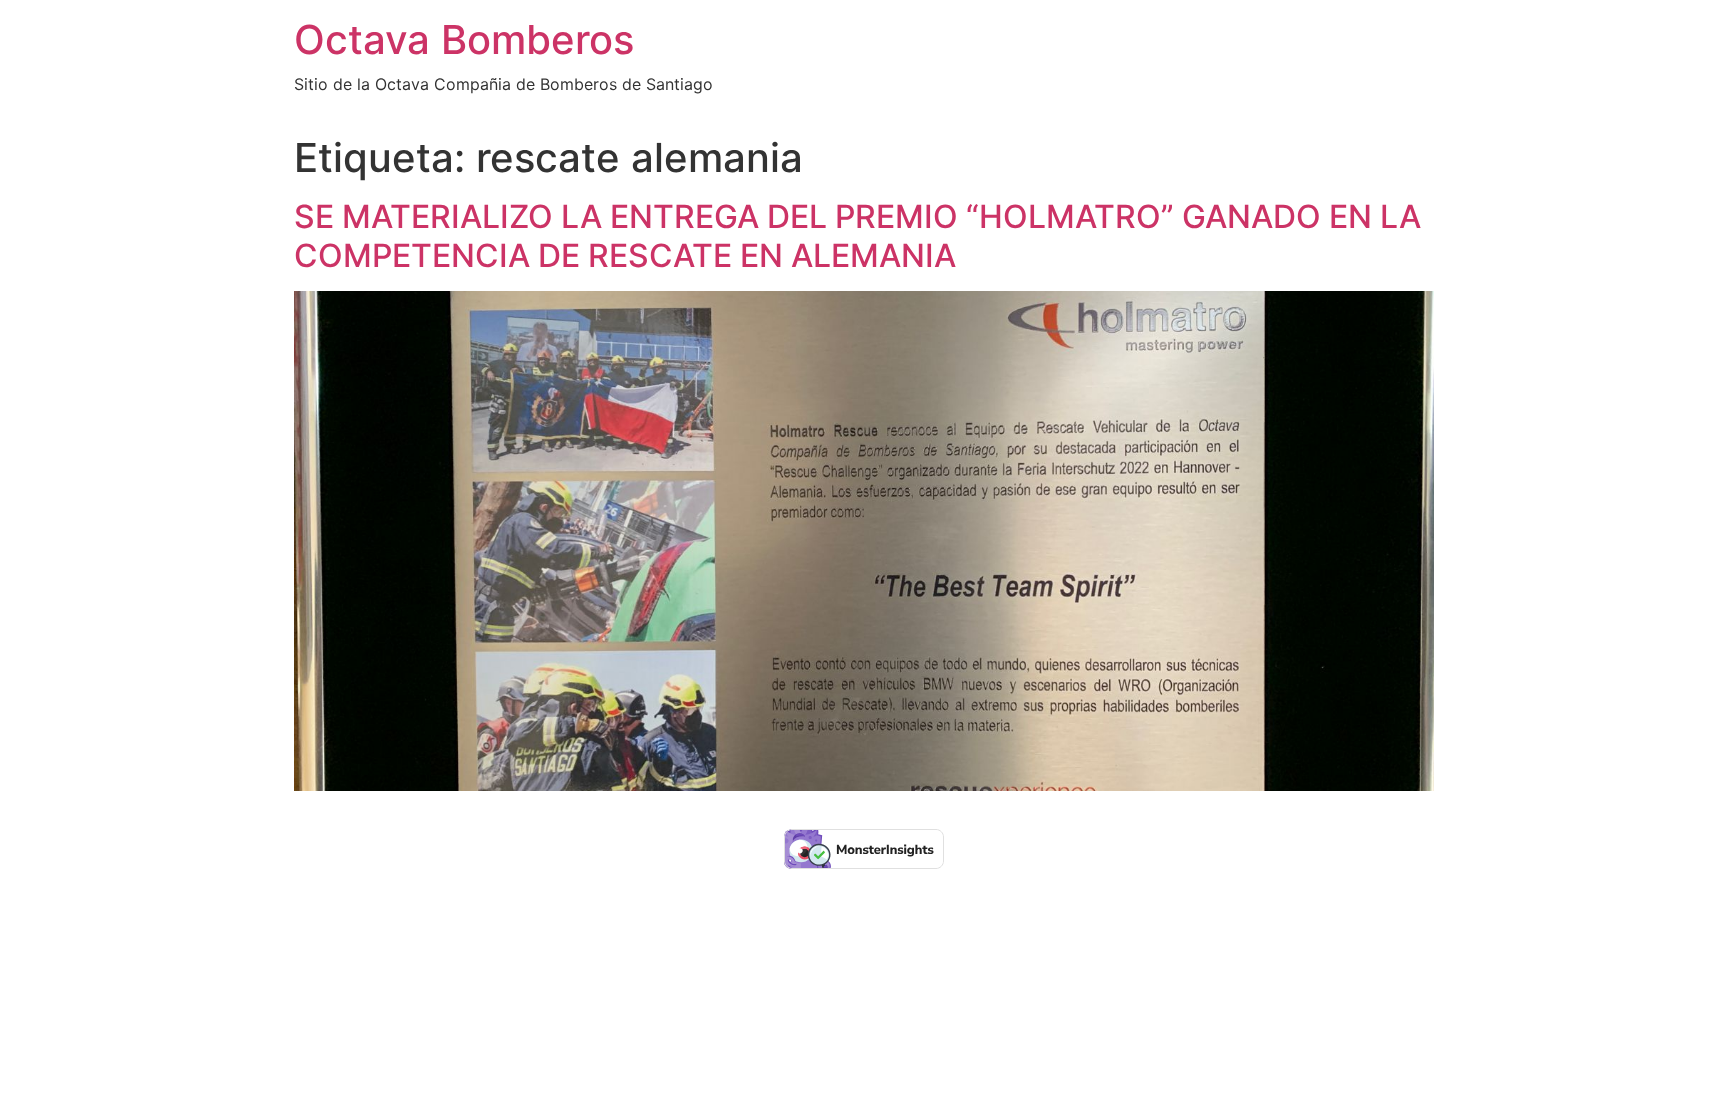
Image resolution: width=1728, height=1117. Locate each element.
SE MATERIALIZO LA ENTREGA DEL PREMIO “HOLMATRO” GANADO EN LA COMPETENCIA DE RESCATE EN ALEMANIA (857, 235)
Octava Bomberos (464, 39)
